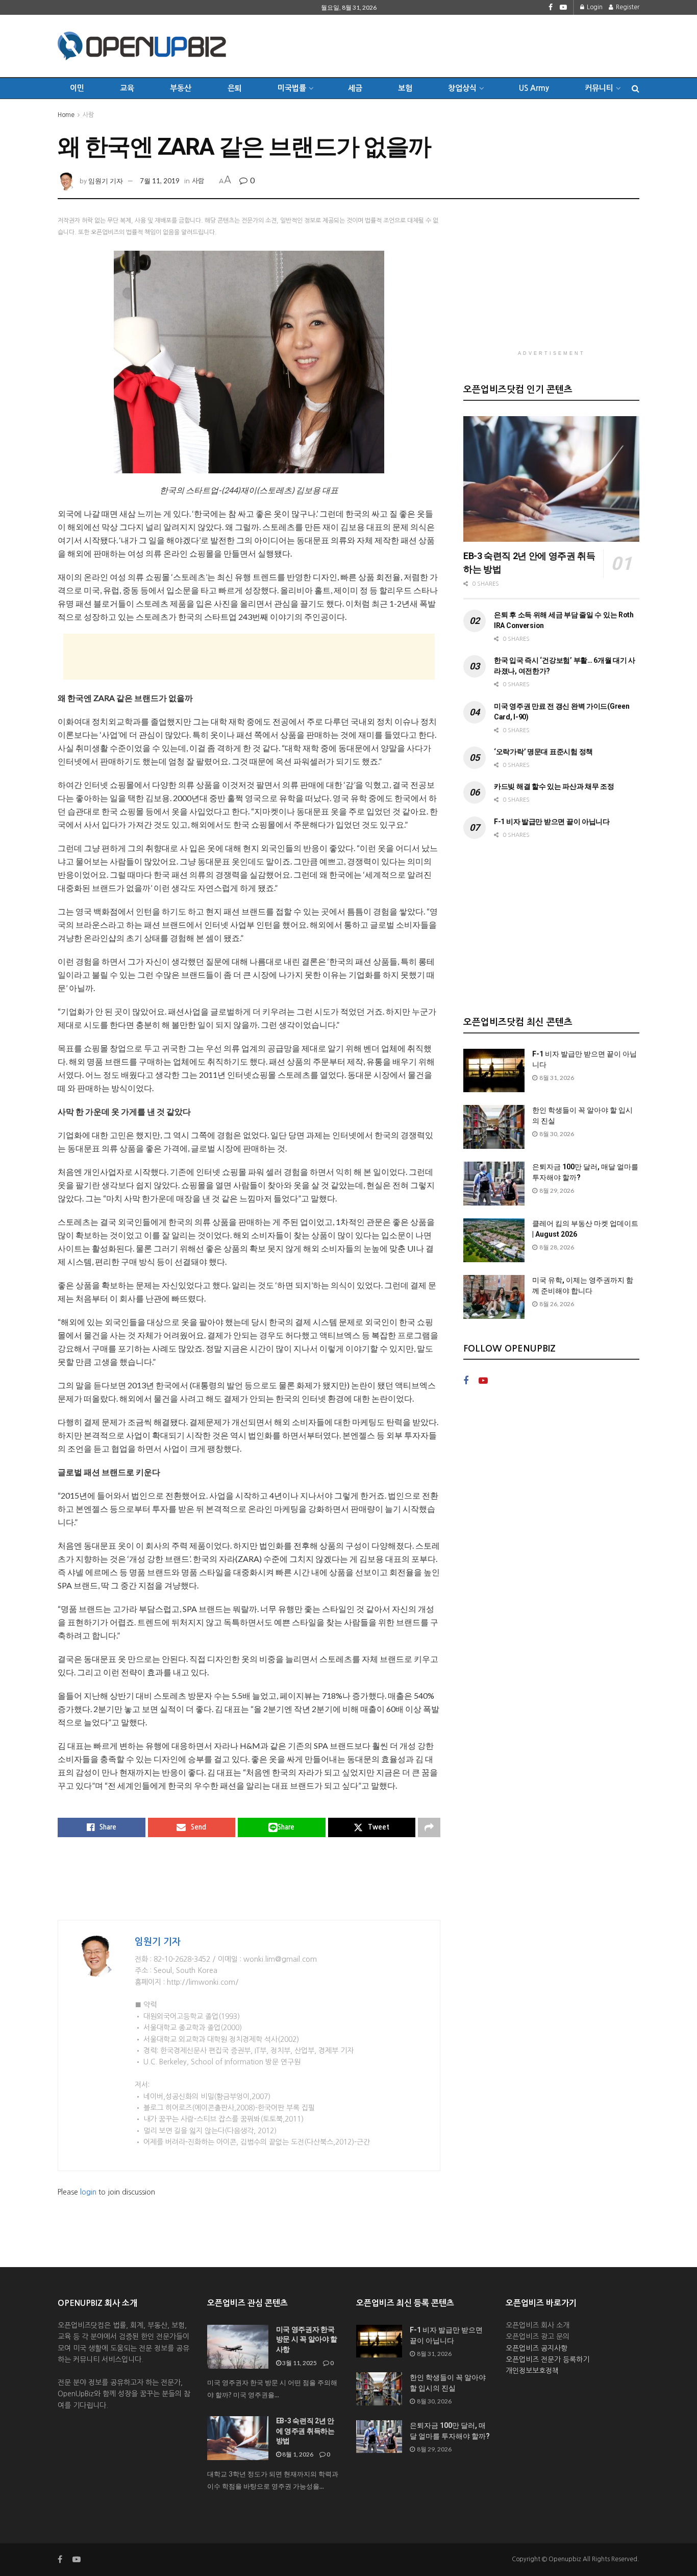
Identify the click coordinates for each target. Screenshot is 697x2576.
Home (66, 115)
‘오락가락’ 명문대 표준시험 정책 (543, 752)
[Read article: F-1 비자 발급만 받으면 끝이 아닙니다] (494, 1071)
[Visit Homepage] (142, 46)
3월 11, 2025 (299, 2363)
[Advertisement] (454, 44)
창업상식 (462, 88)
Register (627, 7)
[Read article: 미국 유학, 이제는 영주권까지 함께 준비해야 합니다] (494, 1297)
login (88, 2192)
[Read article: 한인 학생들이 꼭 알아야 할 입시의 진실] (494, 1127)
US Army (534, 88)
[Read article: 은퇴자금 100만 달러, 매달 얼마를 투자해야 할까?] (494, 1184)
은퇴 (235, 88)
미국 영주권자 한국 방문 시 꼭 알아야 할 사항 (307, 2339)
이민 (77, 88)
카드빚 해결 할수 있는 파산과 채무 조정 (554, 786)
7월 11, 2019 (160, 181)
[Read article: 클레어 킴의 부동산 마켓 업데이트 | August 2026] (494, 1240)
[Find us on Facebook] (551, 7)
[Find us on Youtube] (563, 7)
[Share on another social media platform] (429, 1827)
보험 (405, 88)
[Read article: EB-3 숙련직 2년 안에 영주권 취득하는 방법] (551, 479)
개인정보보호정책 (532, 2371)
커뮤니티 (599, 88)
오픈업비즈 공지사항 (537, 2348)
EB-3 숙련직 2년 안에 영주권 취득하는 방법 (305, 2431)
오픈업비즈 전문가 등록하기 (547, 2360)
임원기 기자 (106, 181)
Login (594, 7)
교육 (127, 88)
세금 (355, 88)
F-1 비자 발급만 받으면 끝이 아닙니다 (552, 822)
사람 (88, 115)
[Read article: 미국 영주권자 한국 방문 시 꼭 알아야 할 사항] (238, 2347)
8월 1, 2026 (297, 2454)
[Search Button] (636, 88)
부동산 (181, 88)
